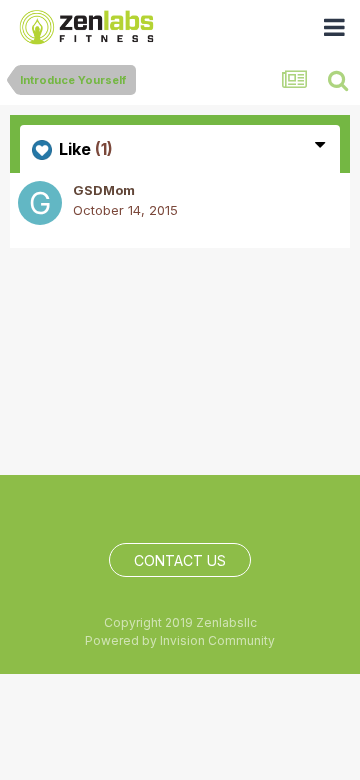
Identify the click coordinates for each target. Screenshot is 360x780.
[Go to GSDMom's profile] (40, 203)
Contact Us (180, 560)
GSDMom (104, 190)
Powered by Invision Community (180, 640)
